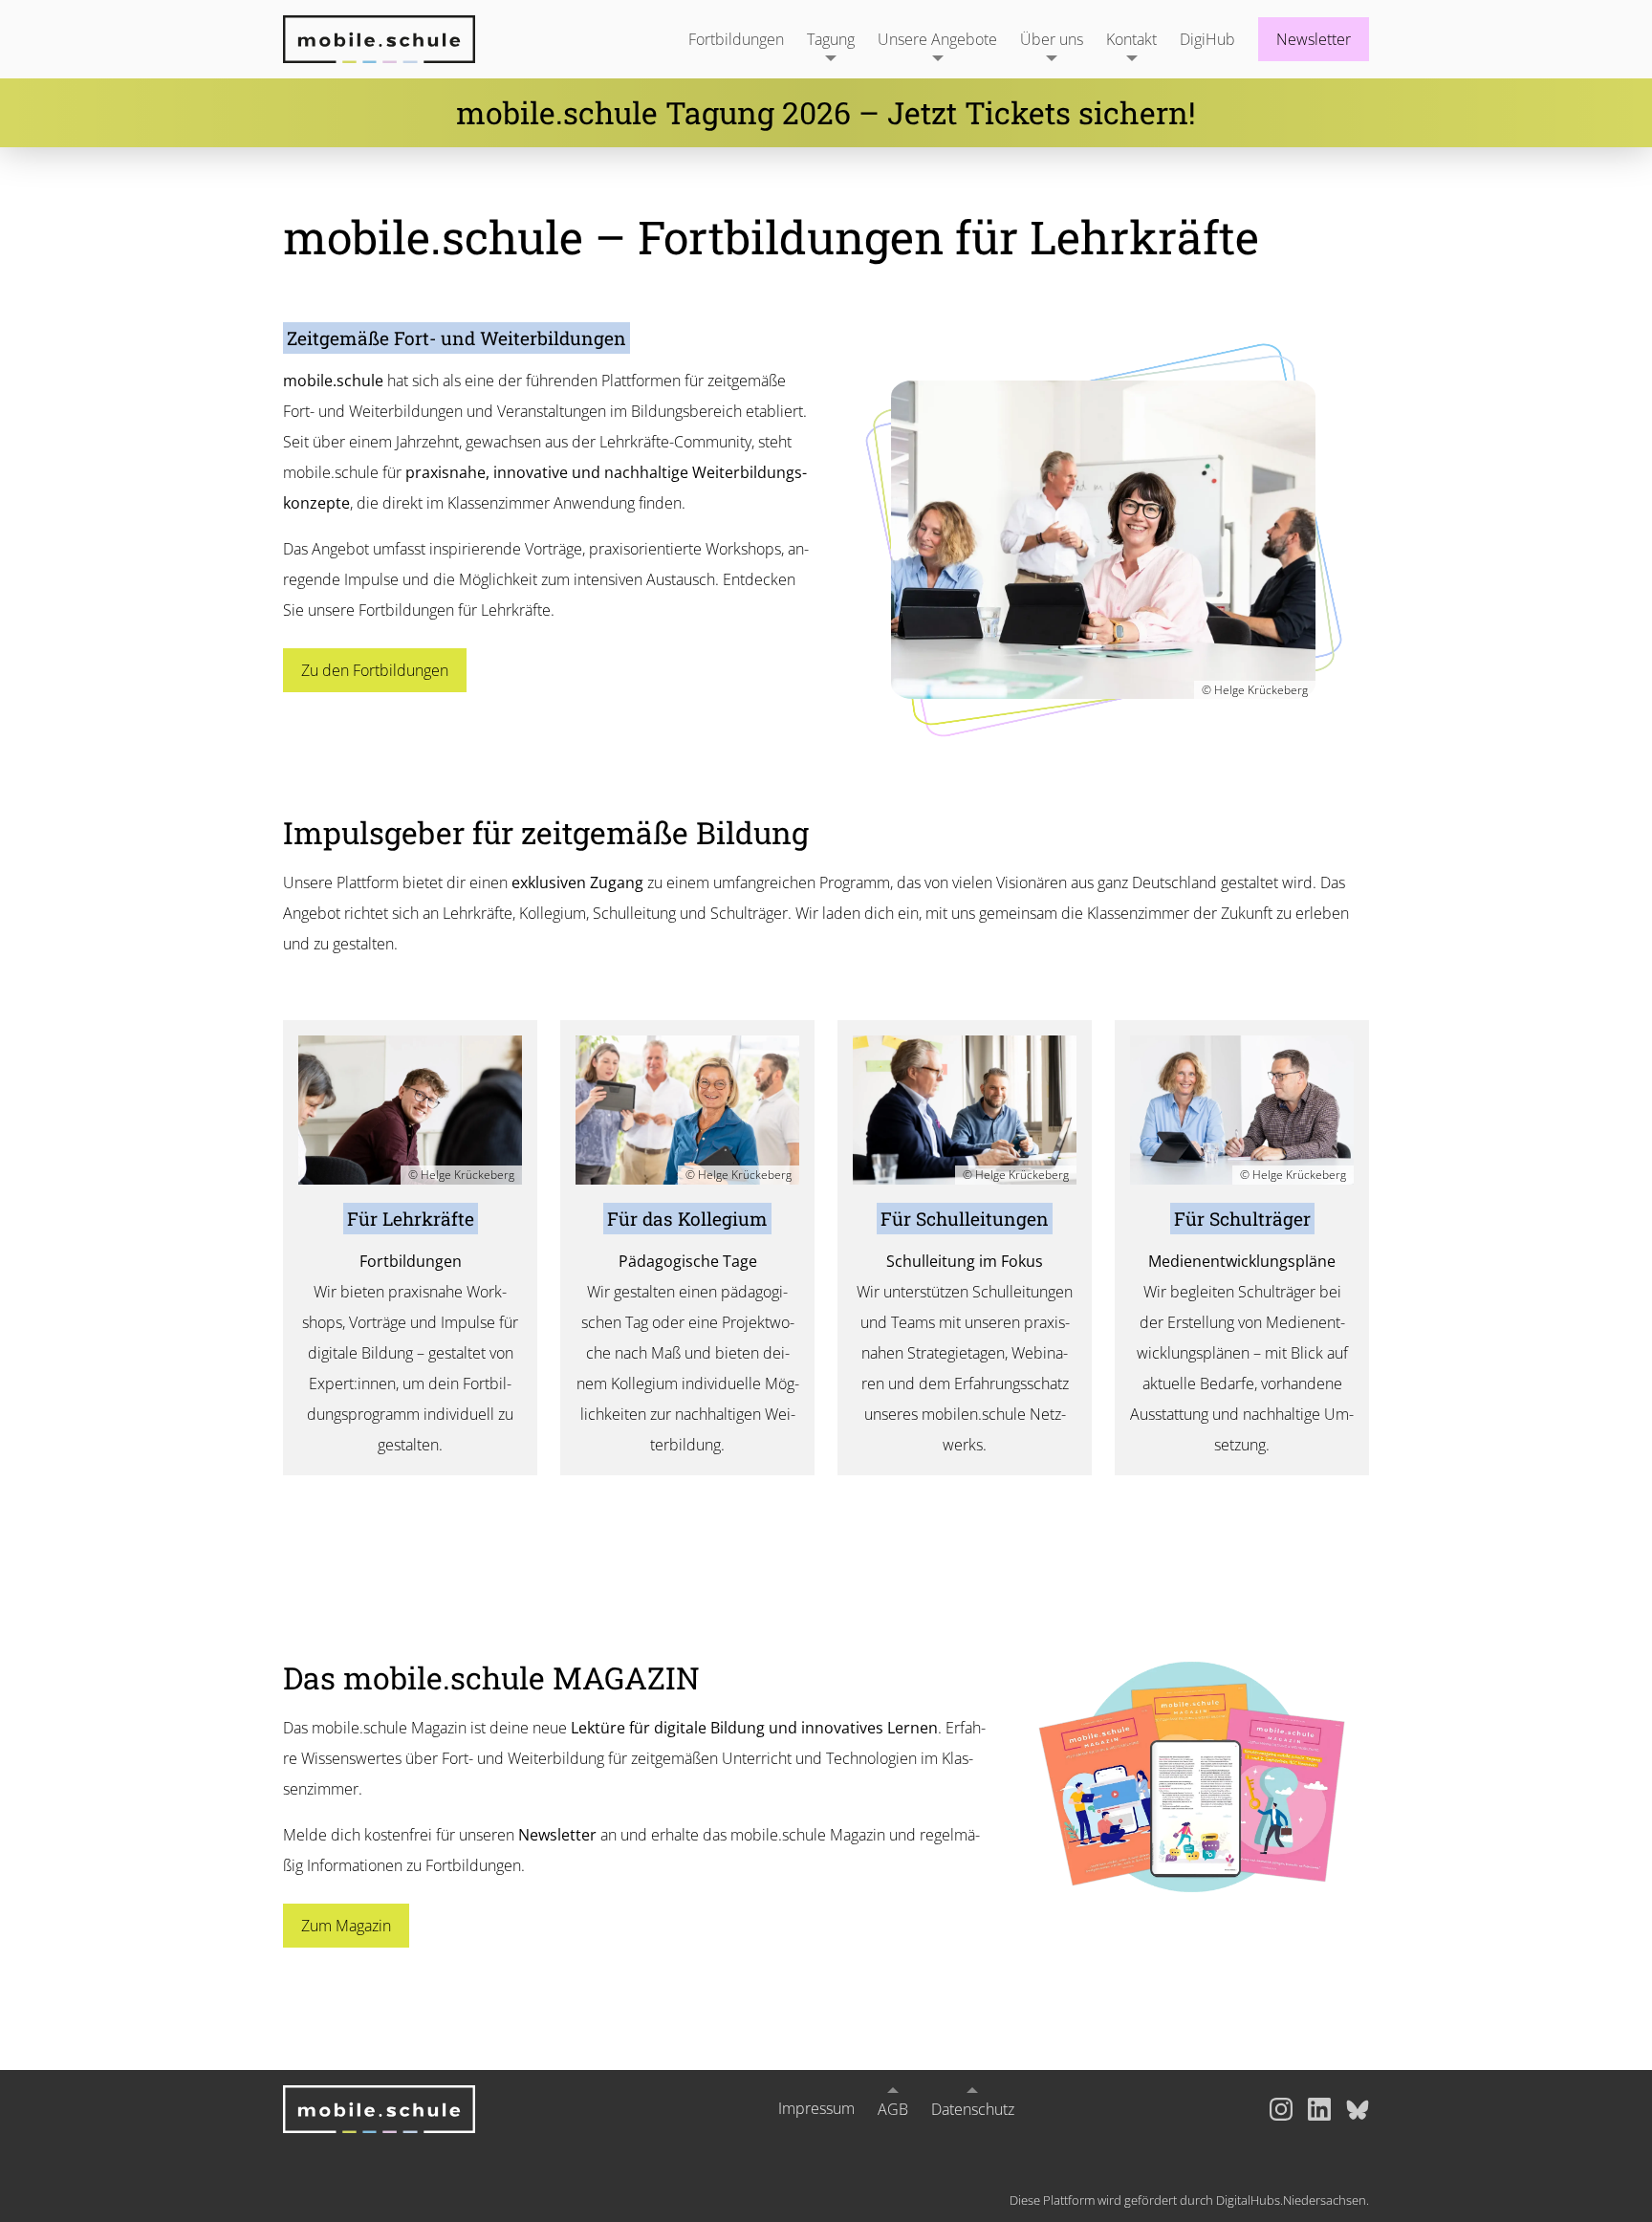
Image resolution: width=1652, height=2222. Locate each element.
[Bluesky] (1358, 2109)
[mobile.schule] (402, 39)
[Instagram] (1281, 2109)
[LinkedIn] (1319, 2109)
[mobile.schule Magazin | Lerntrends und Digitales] (1192, 1777)
